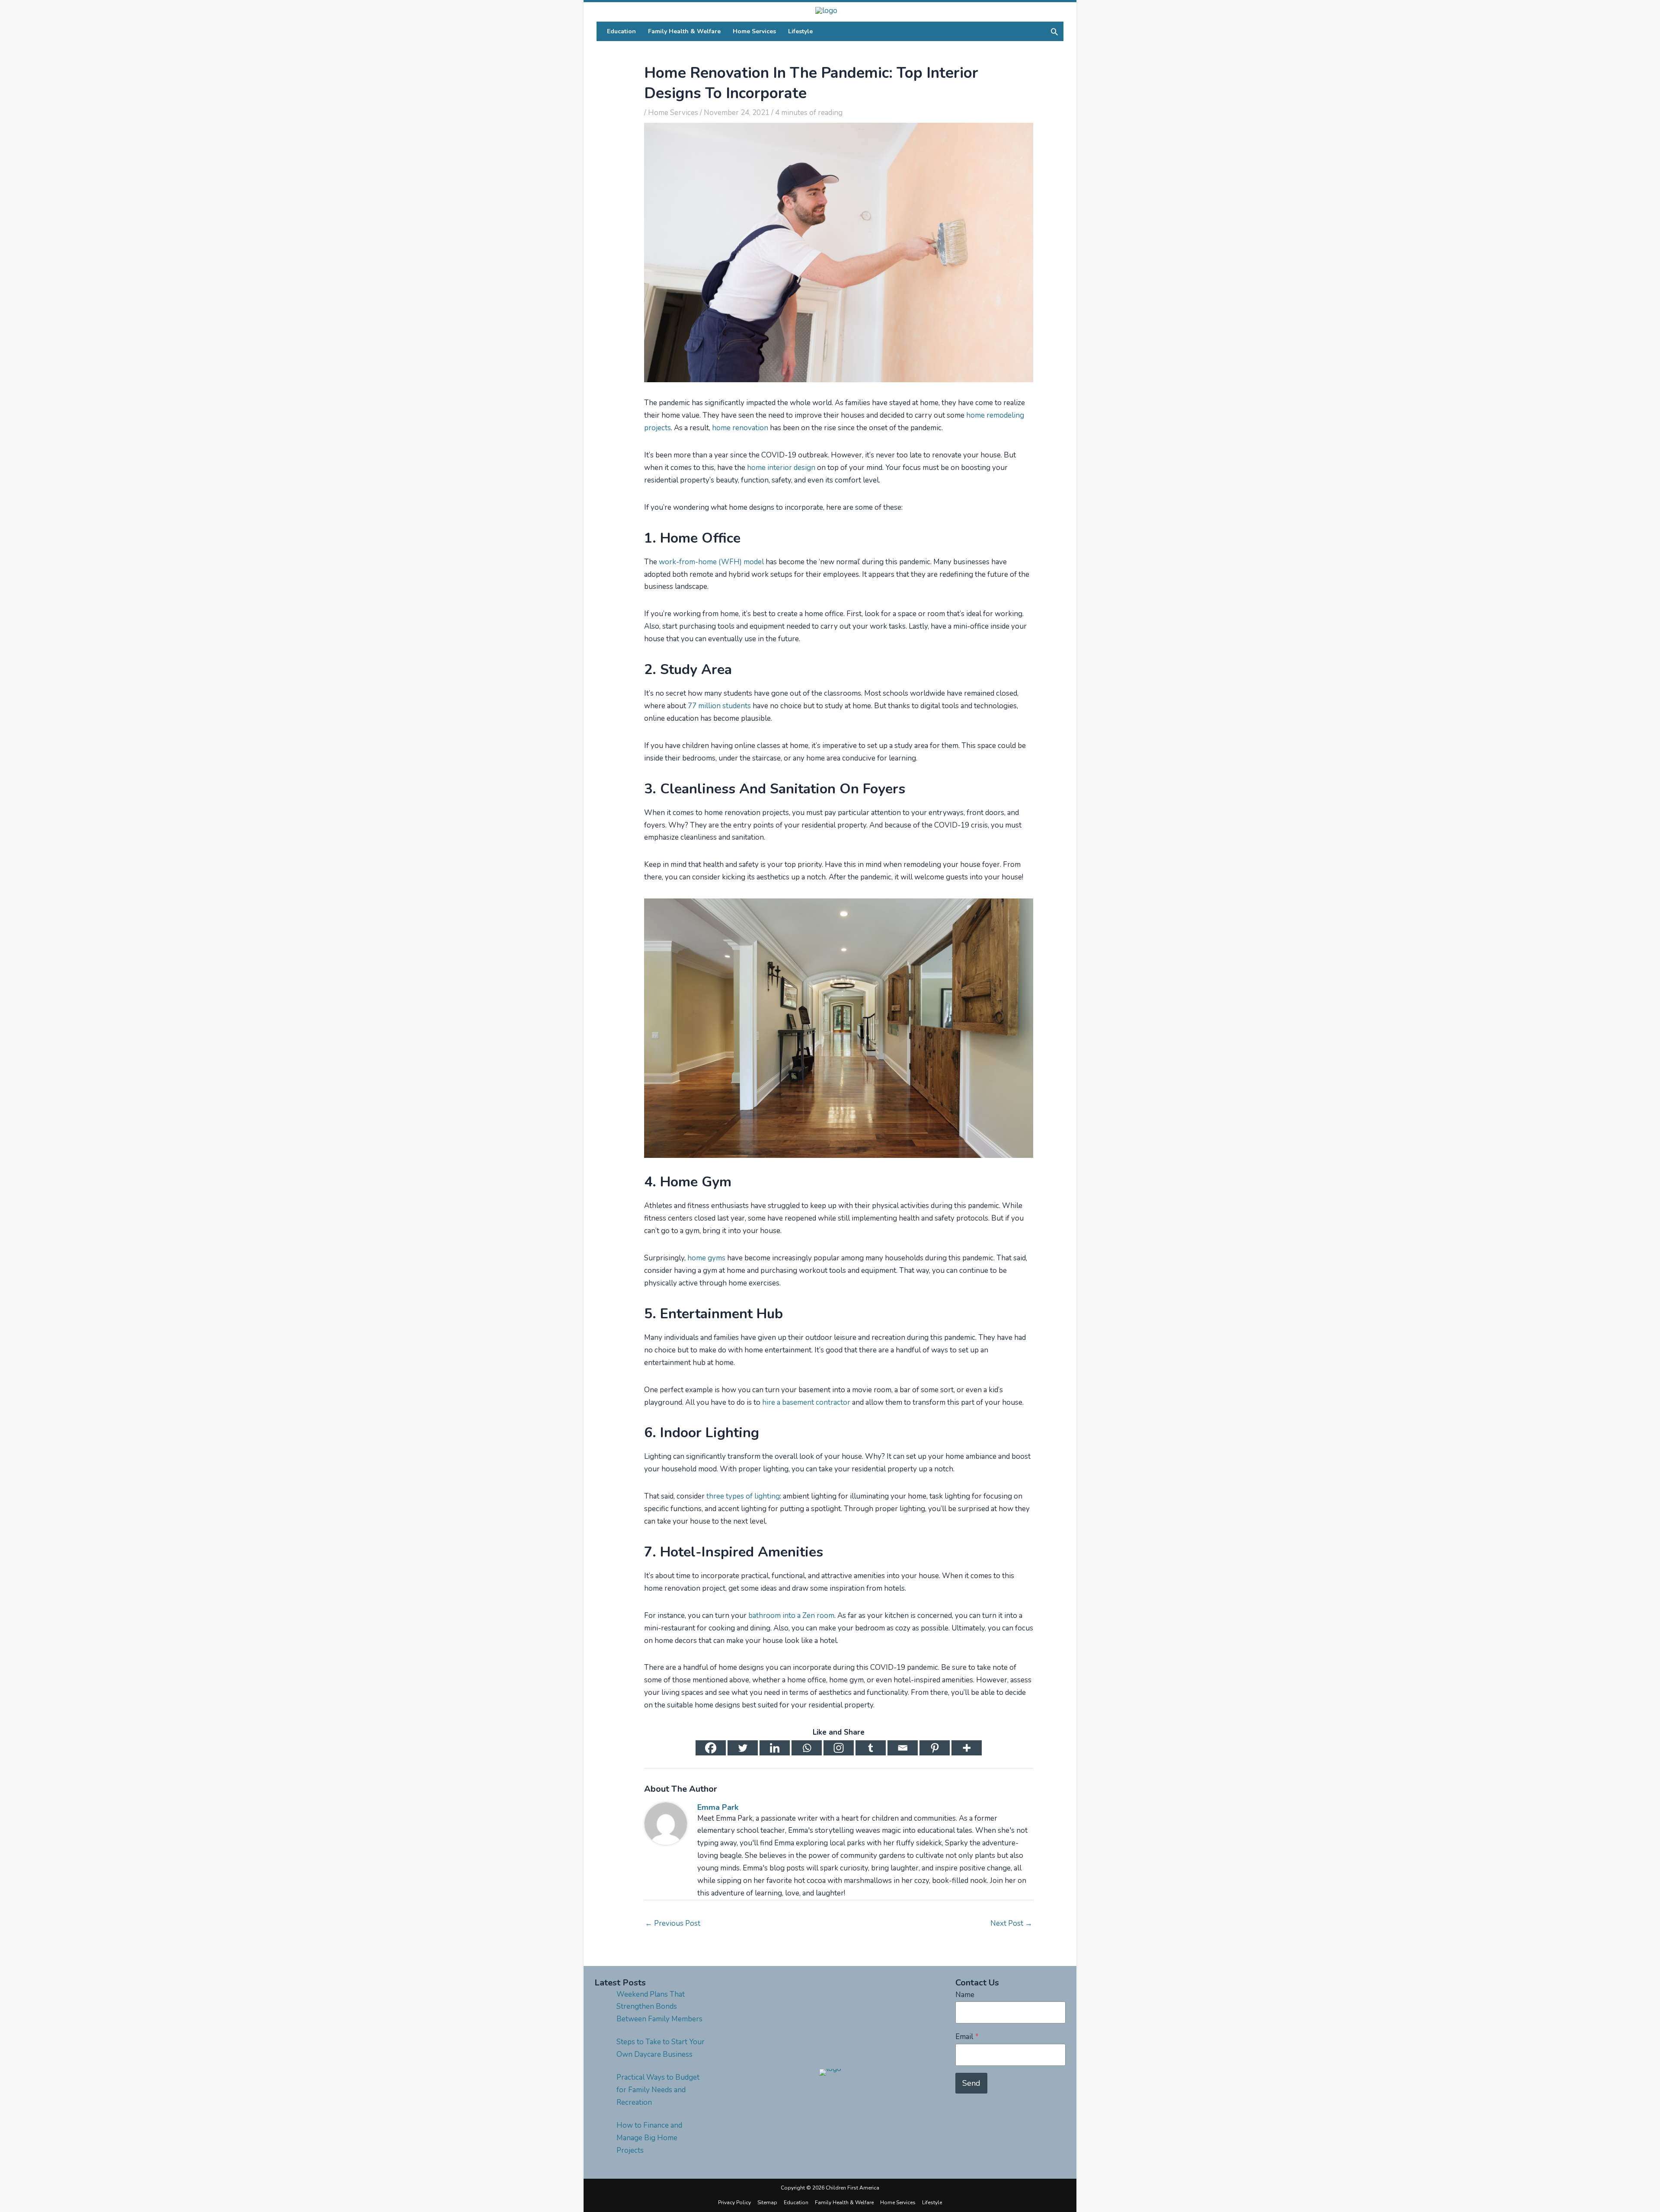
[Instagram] (839, 1748)
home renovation (740, 428)
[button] (1054, 32)
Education (796, 2202)
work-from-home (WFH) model (711, 562)
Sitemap (767, 2202)
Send (971, 2083)
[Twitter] (743, 1748)
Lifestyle (932, 2202)
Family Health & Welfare (844, 2202)
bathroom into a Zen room (791, 1616)
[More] (967, 1748)
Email (967, 2037)
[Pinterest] (935, 1748)
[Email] (903, 1748)
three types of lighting (743, 1496)
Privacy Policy (734, 2202)
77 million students (719, 706)
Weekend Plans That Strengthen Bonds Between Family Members (659, 2007)
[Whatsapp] (807, 1748)
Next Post (1011, 1923)
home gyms (706, 1258)
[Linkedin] (775, 1748)
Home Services (673, 113)
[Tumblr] (871, 1748)
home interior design (781, 468)
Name (965, 1995)
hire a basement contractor (806, 1402)
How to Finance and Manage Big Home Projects (649, 2138)
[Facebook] (711, 1748)
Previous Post (673, 1923)
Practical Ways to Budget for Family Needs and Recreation (658, 2090)
